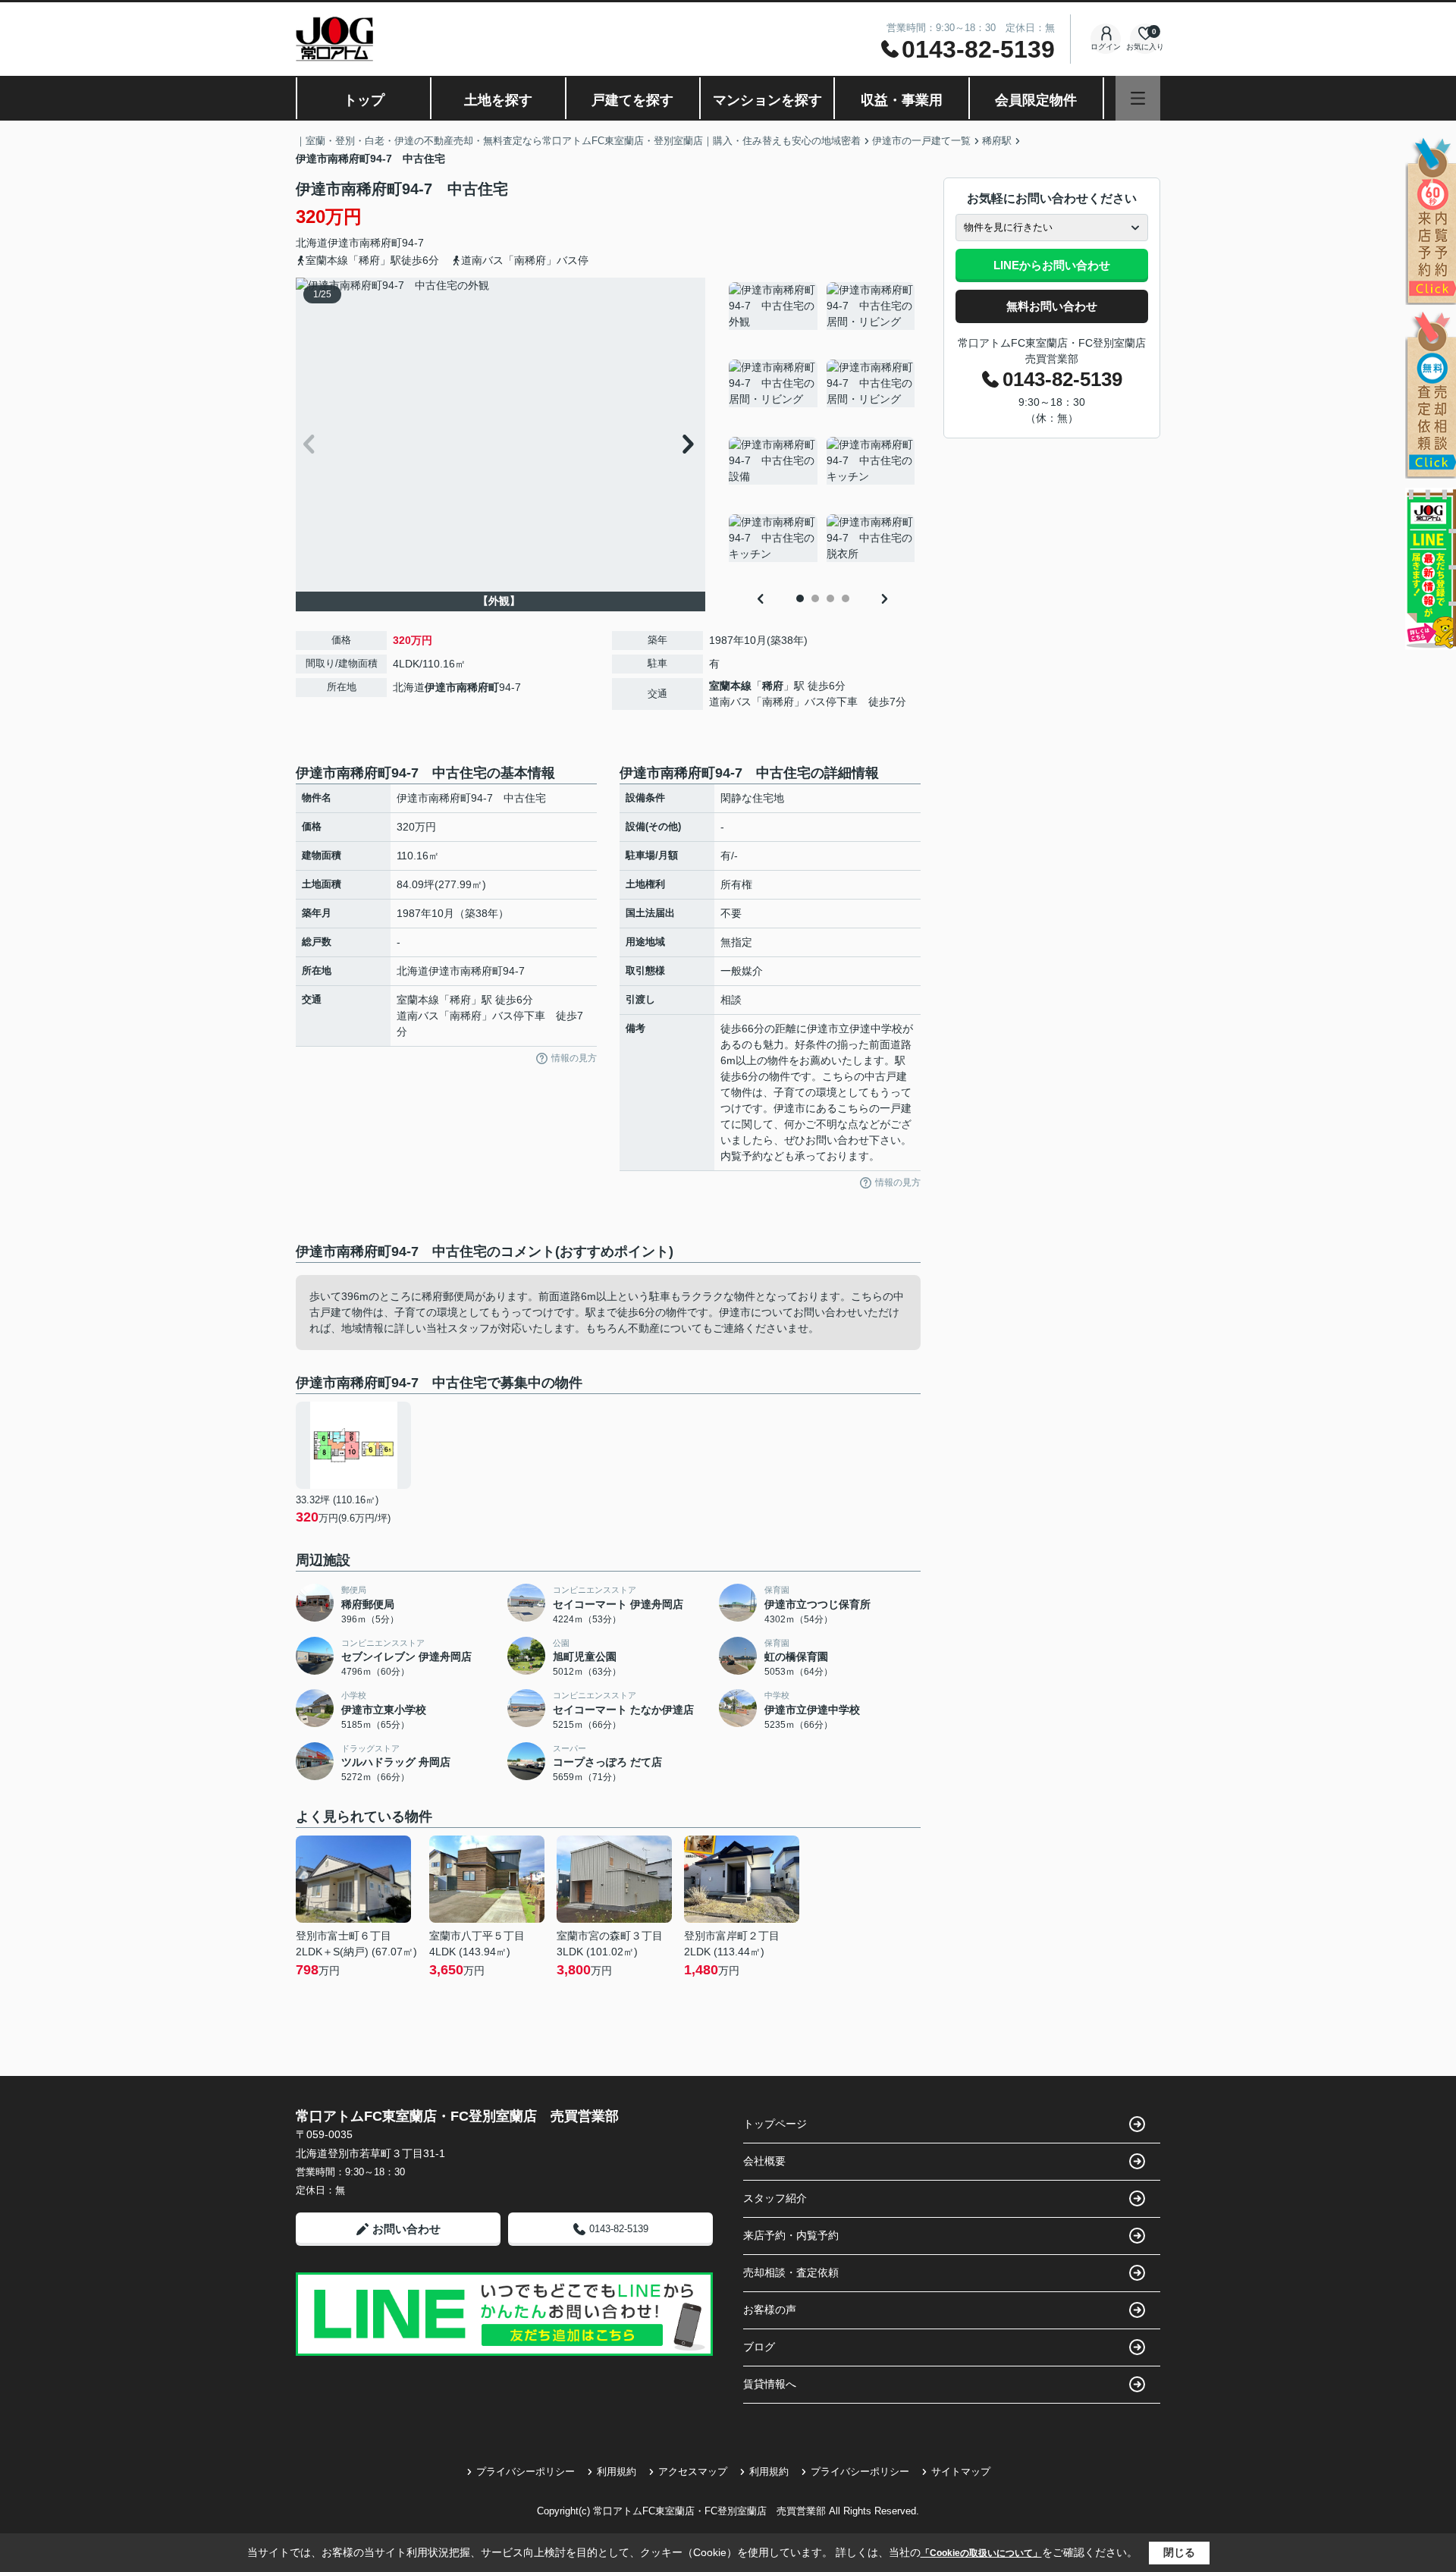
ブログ (759, 2347)
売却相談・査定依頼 (791, 2272)
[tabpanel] (822, 432)
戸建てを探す (632, 100)
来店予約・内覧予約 (791, 2235)
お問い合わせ (406, 2229)
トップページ (775, 2124)
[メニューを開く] (1138, 98)
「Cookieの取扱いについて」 (981, 2553)
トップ (364, 100)
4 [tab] (846, 598)
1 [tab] (800, 598)
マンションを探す (767, 100)
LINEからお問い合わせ (1052, 265)
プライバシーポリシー (526, 2472)
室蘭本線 (730, 686)
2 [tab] (815, 598)
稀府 (773, 686)
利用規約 (617, 2472)
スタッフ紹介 (775, 2198)
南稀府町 (381, 243)
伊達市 (344, 243)
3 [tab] (830, 598)
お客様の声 (770, 2310)
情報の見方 (574, 1058)
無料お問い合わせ (1052, 306)
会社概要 (764, 2161)
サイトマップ (961, 2472)
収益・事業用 (902, 100)
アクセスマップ (693, 2472)
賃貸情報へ (770, 2384)
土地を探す (498, 100)
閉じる (1179, 2552)
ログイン (1106, 47)
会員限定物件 (1036, 100)
